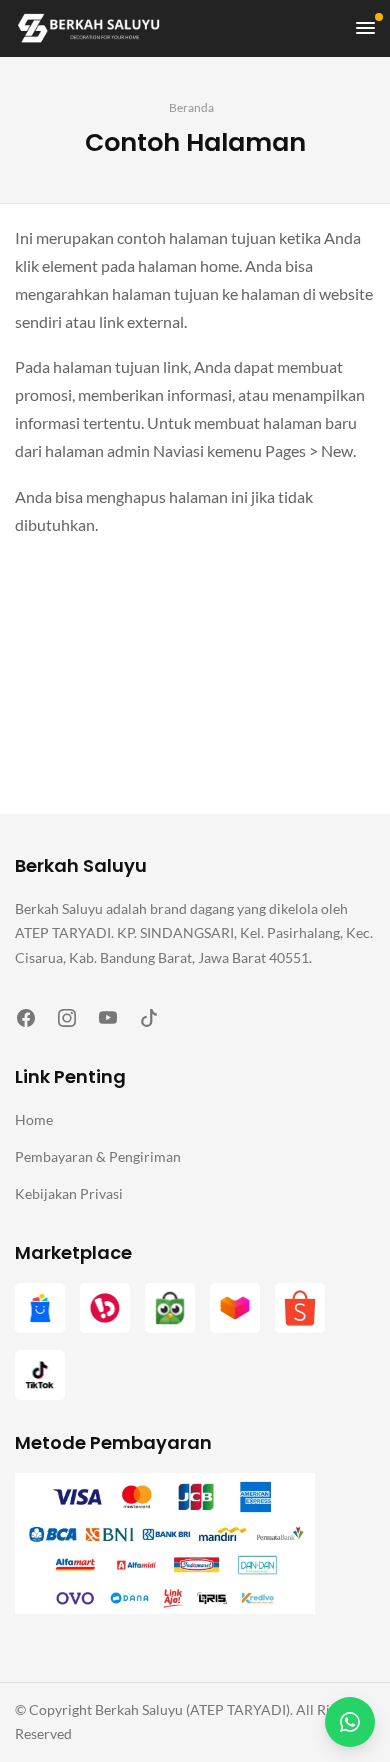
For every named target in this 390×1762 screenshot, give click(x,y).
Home (34, 1119)
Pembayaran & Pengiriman (98, 1156)
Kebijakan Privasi (69, 1193)
